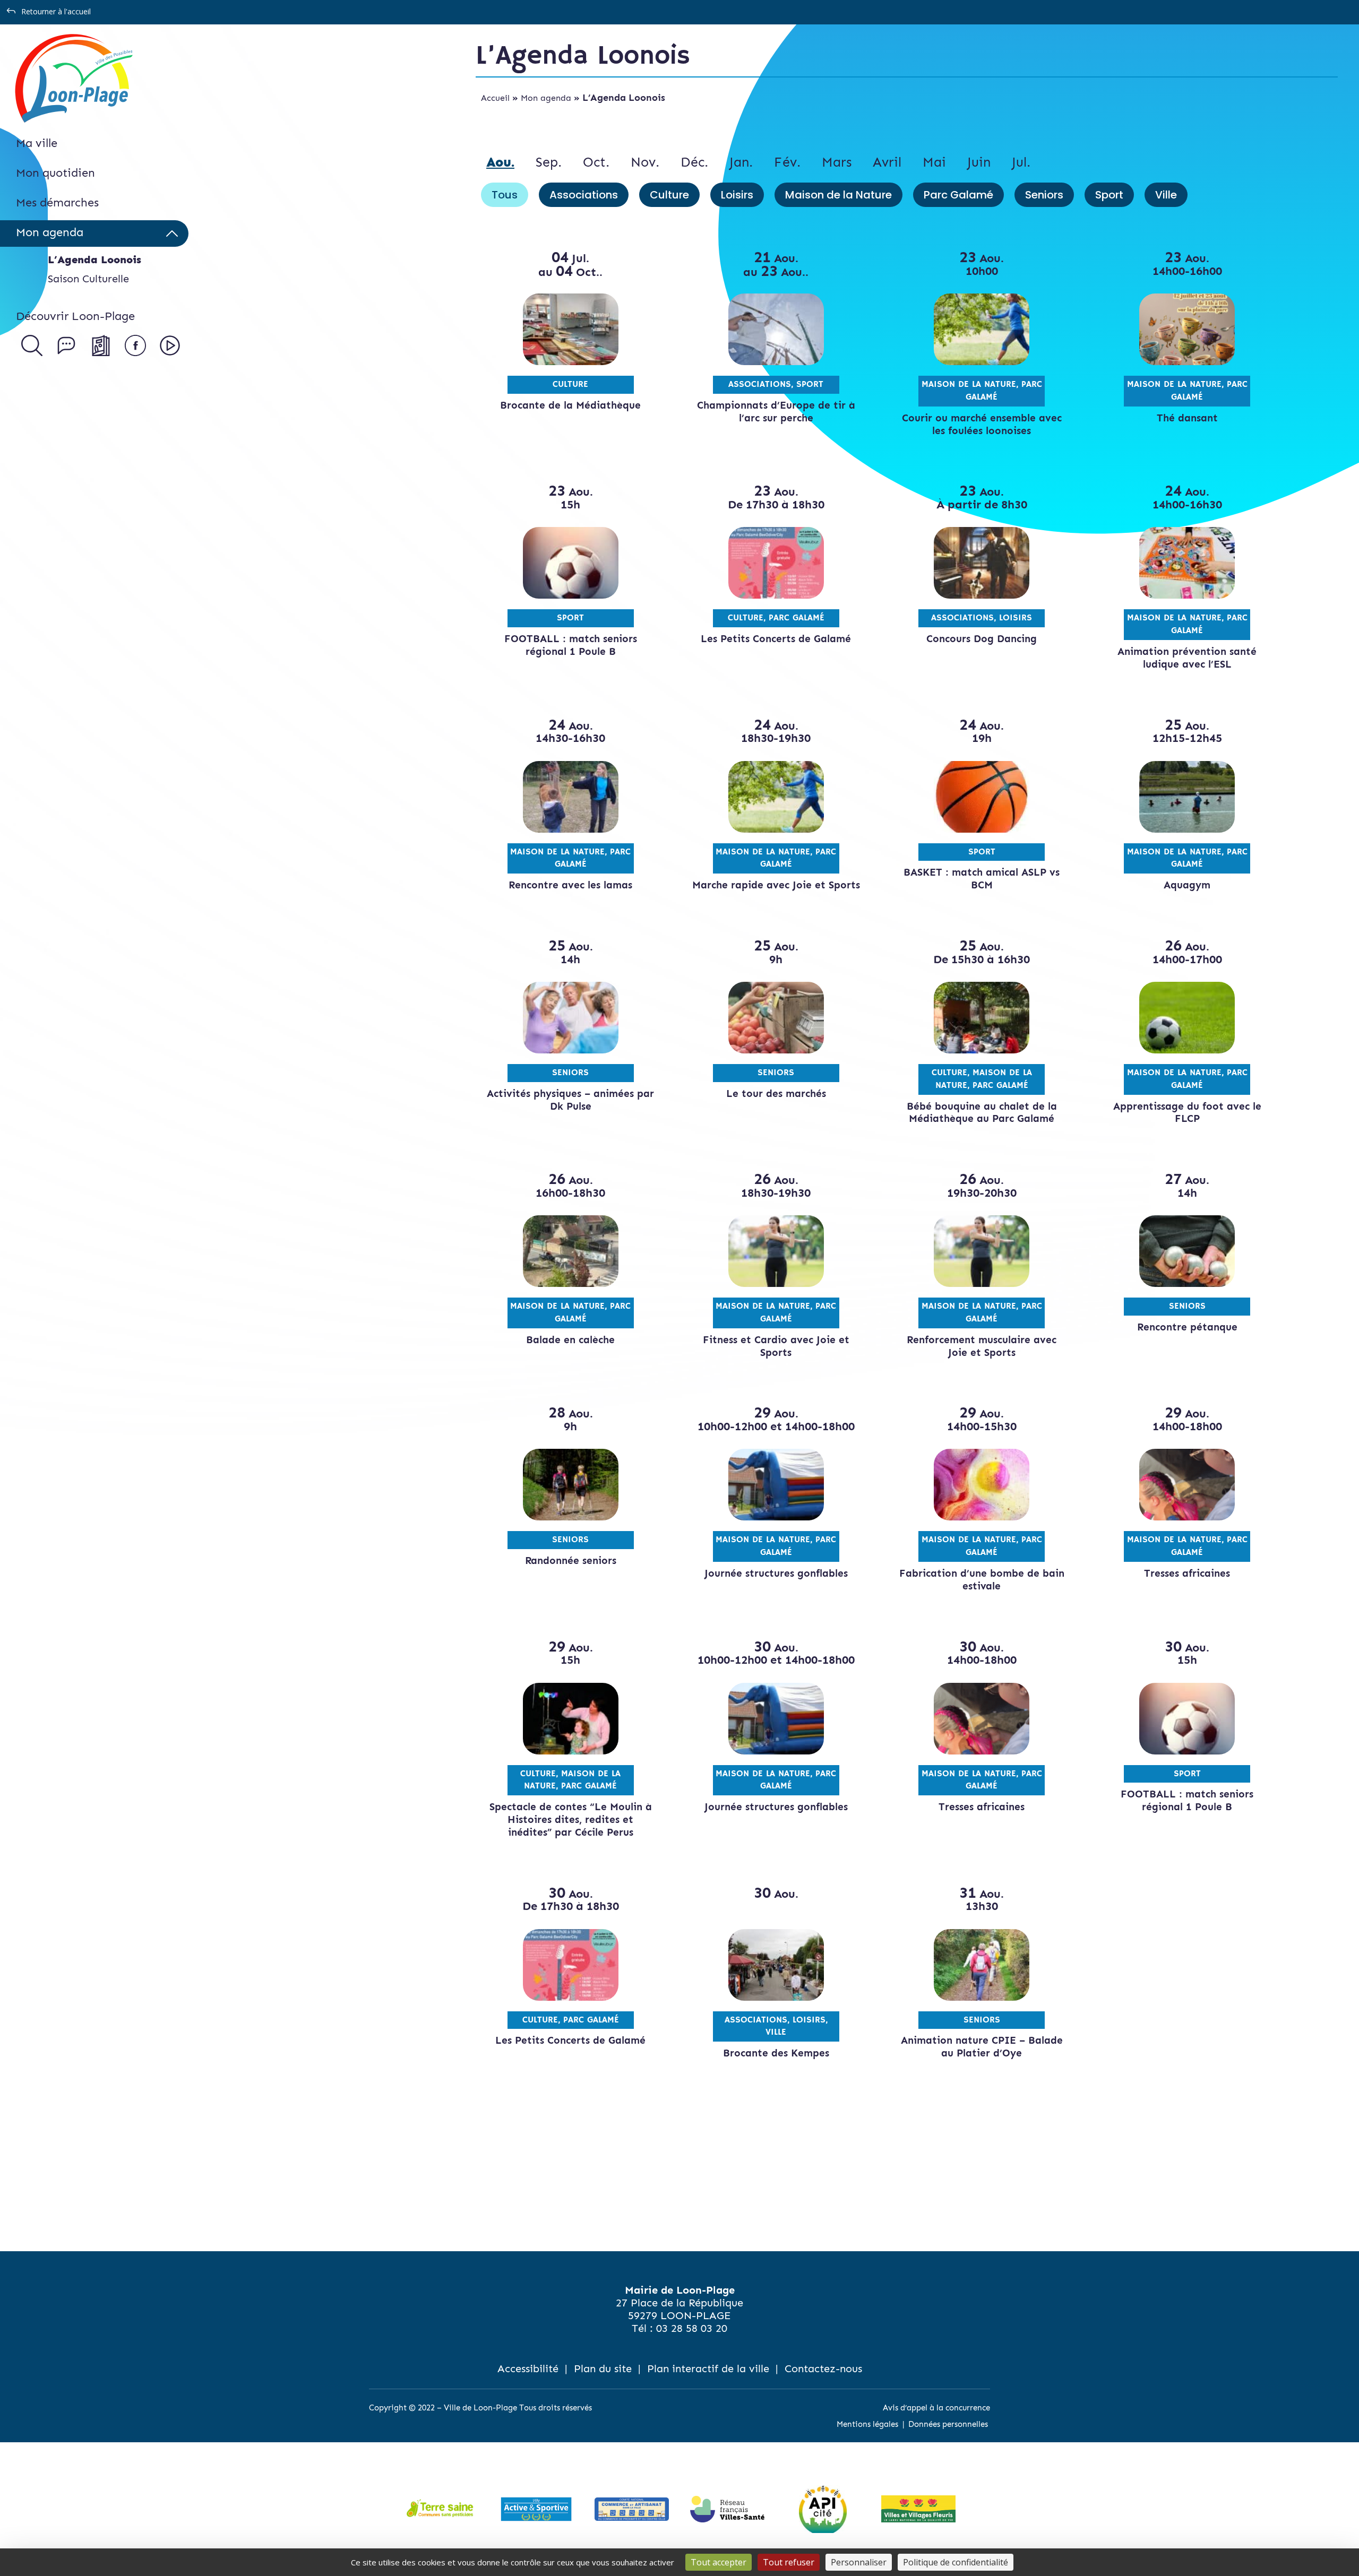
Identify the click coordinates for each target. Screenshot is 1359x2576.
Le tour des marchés (776, 1093)
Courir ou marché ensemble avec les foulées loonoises (982, 424)
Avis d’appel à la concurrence (936, 2408)
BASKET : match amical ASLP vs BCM (982, 879)
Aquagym (1187, 885)
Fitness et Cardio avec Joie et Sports (776, 1346)
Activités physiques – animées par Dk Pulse (570, 1100)
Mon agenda (546, 98)
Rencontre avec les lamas (570, 885)
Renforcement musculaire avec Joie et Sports (982, 1346)
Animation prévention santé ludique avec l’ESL (1187, 658)
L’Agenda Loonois (94, 260)
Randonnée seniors (571, 1561)
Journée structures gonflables (776, 1573)
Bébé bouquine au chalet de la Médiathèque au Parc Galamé (982, 1113)
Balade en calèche (570, 1340)
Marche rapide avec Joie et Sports (776, 885)
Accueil (495, 98)
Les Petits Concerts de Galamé (776, 639)
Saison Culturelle (88, 279)
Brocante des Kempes (776, 2053)
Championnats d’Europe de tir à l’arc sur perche (776, 412)
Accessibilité (528, 2368)
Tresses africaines (1187, 1573)
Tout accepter (719, 2562)
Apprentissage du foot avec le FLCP (1187, 1113)
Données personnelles (948, 2424)
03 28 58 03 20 (692, 2328)
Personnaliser (859, 2562)
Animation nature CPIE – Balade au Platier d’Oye (982, 2047)
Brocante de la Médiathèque (570, 405)
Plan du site (603, 2368)
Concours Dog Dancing (982, 639)
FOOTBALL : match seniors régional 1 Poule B (571, 645)
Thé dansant (1187, 418)
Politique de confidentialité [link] (956, 2562)
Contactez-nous (823, 2368)
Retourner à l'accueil (56, 11)
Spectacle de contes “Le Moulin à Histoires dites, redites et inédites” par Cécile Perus (571, 1819)
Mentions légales (867, 2424)
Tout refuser (789, 2562)
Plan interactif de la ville (708, 2368)
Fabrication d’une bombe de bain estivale (982, 1580)
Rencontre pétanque (1187, 1327)
